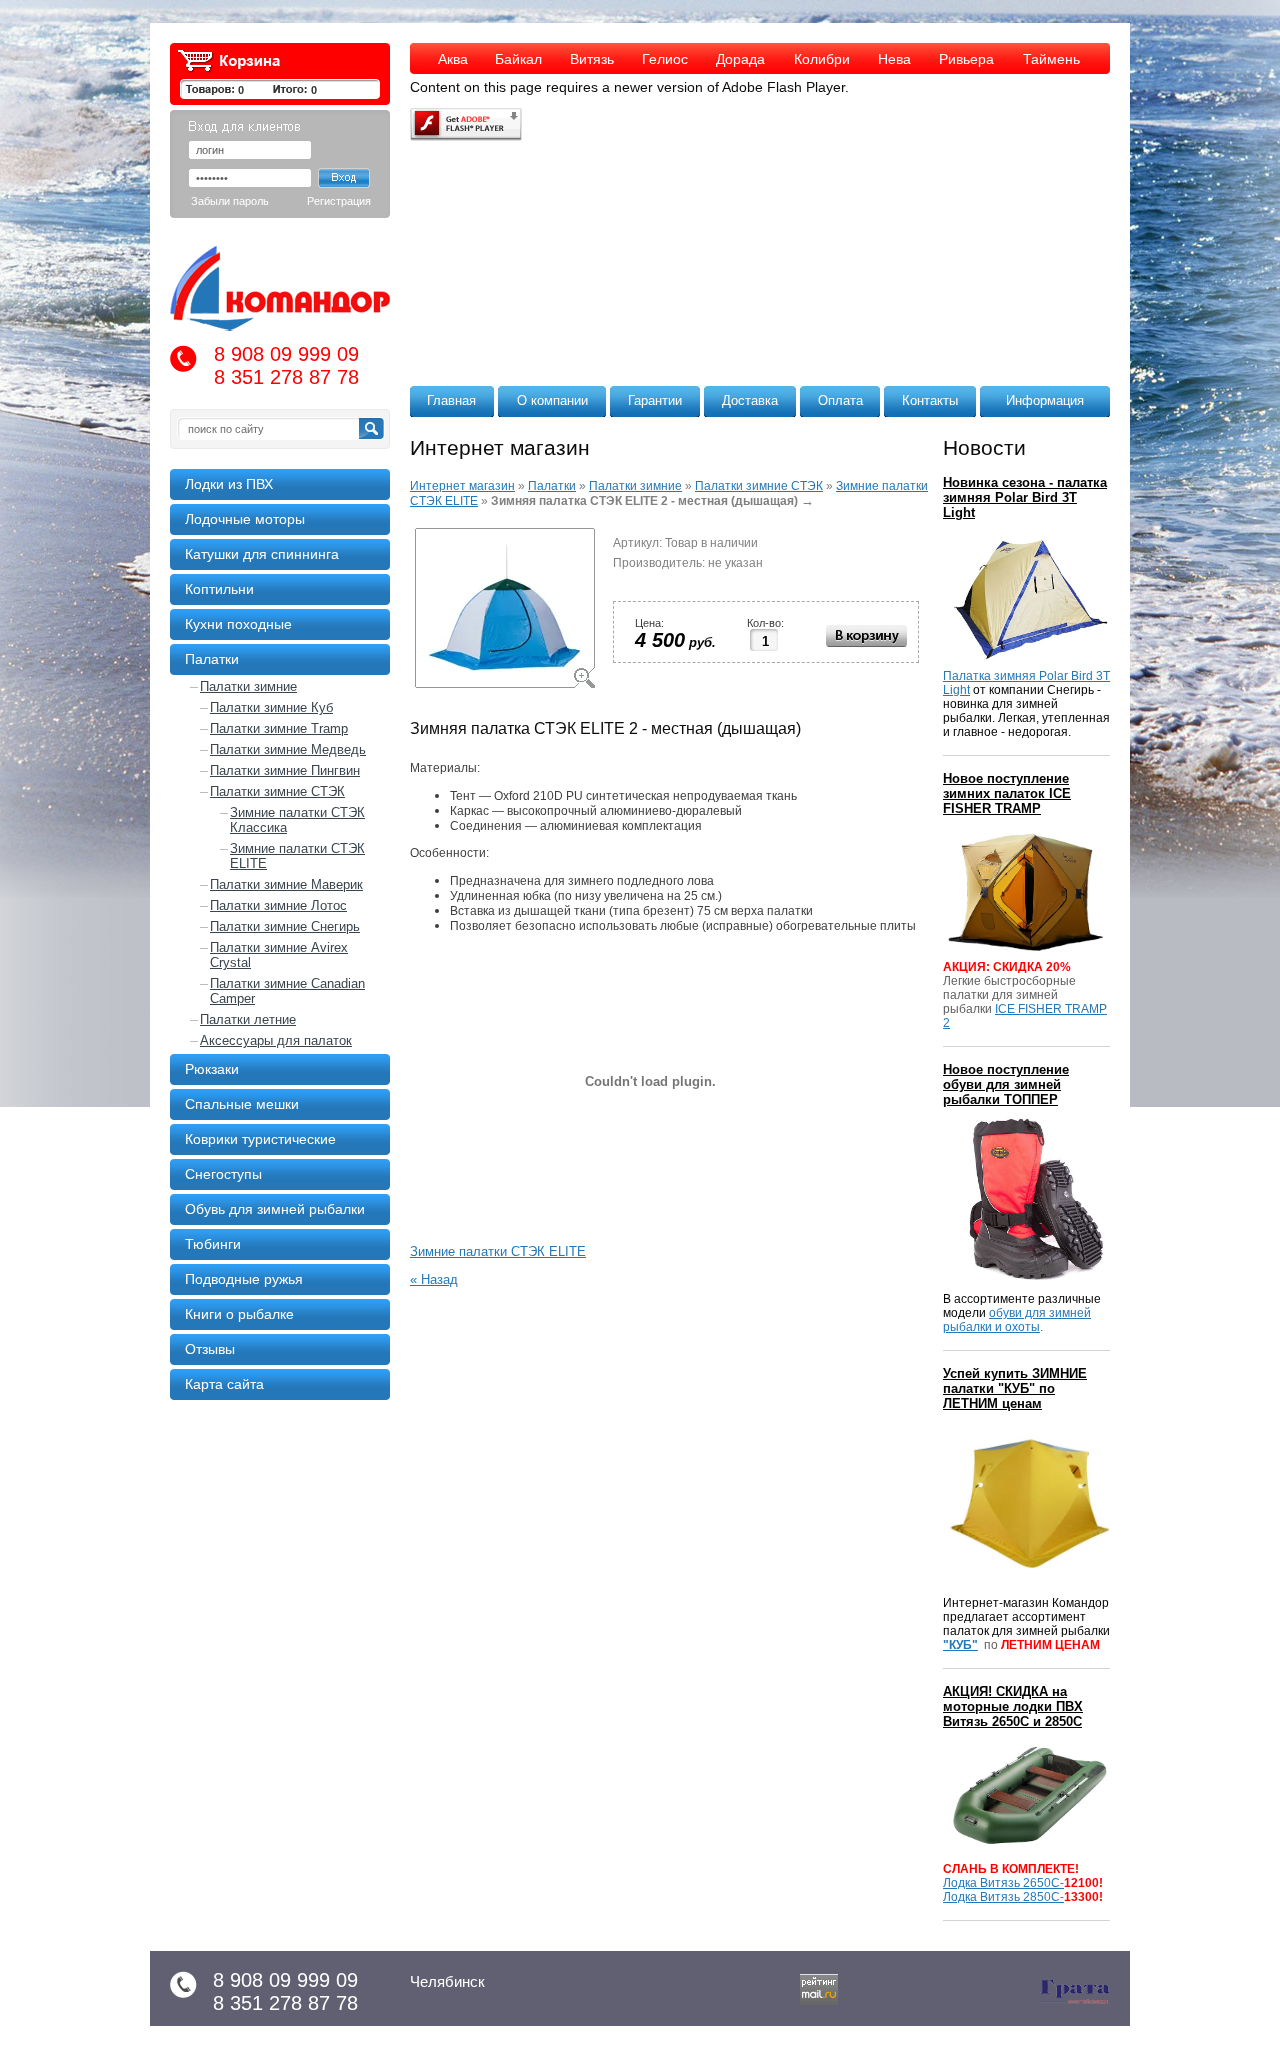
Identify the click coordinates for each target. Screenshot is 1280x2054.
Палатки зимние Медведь (288, 749)
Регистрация (339, 201)
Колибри (822, 59)
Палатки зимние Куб (271, 707)
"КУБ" (960, 1645)
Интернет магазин (462, 486)
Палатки (552, 486)
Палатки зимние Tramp (279, 728)
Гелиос (665, 59)
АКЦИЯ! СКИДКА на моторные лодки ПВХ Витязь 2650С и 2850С (1013, 1706)
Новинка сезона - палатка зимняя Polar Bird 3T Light (1025, 497)
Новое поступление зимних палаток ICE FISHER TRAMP (1007, 793)
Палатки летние (248, 1019)
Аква (453, 59)
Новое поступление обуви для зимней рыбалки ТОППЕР (1006, 1084)
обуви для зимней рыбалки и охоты (1017, 1320)
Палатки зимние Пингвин (285, 770)
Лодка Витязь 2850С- (1003, 1897)
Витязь (592, 59)
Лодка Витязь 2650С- (1003, 1883)
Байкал (518, 59)
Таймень (1051, 59)
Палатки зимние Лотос (278, 905)
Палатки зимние (248, 686)
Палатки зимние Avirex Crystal (279, 955)
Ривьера (966, 59)
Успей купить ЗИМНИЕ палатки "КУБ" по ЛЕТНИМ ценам (1015, 1388)
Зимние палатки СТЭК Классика (297, 820)
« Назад (434, 1279)
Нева (894, 59)
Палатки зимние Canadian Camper (287, 991)
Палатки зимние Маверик (286, 884)
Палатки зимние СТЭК (277, 791)
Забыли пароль (230, 201)
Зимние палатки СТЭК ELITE (297, 856)
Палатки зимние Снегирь (285, 926)
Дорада (740, 59)
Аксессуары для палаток (276, 1040)
